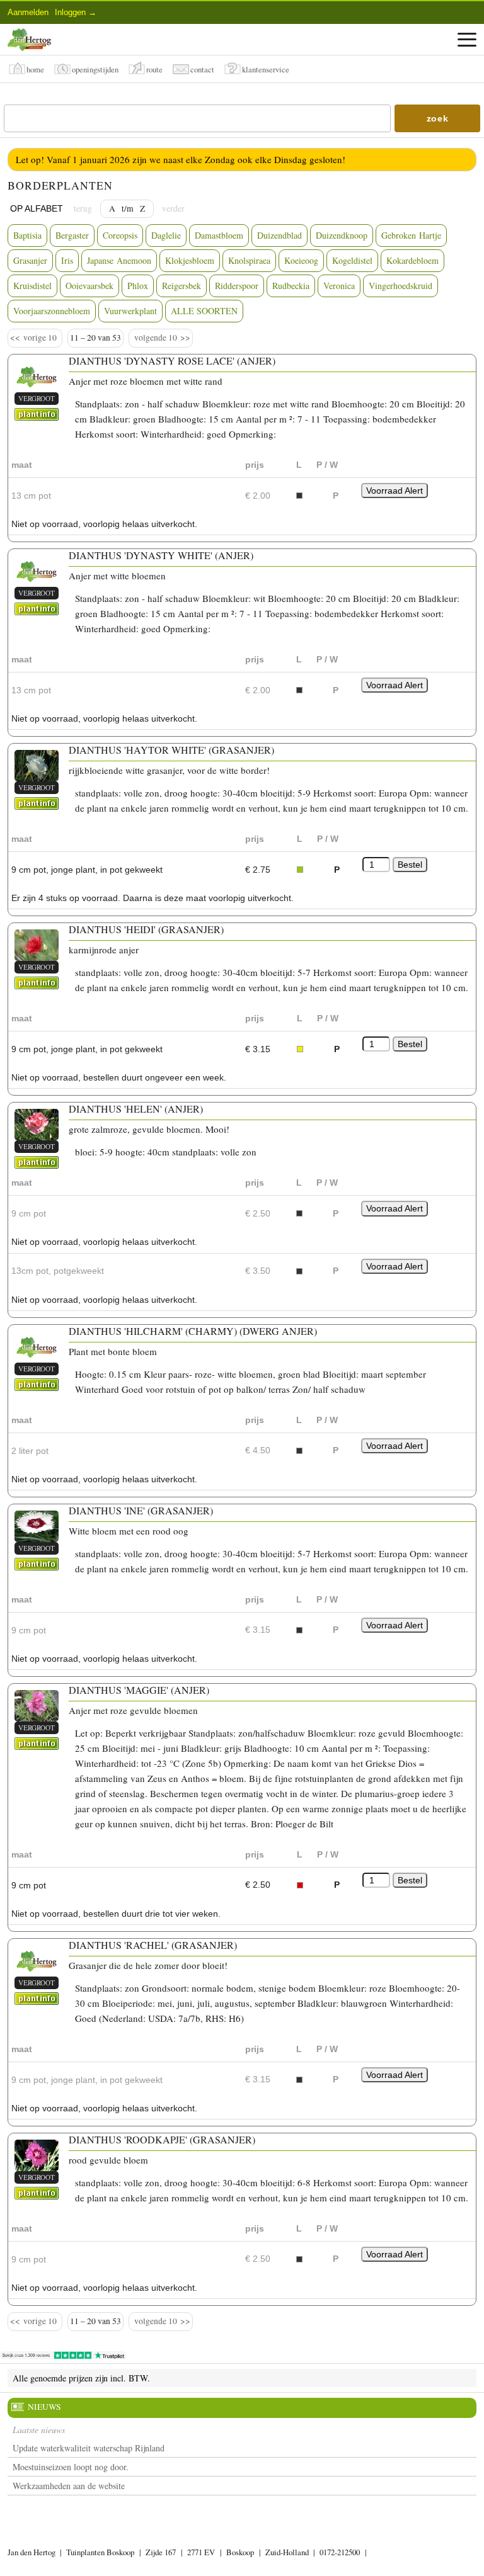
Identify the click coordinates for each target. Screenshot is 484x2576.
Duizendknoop (342, 235)
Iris (67, 260)
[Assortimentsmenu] (467, 40)
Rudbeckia (291, 286)
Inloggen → (76, 12)
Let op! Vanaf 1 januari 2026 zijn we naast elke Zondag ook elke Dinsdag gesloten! (181, 159)
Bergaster (72, 235)
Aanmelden (28, 12)
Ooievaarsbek (89, 286)
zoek (438, 118)
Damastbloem (219, 235)
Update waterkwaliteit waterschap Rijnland (89, 2448)
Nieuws (44, 2407)
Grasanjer (30, 260)
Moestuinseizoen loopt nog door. (71, 2467)
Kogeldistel (352, 260)
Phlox (138, 286)
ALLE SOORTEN (204, 311)
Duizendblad (279, 235)
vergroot (37, 398)
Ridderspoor (237, 286)
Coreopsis (120, 235)
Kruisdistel (32, 286)
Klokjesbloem (190, 260)
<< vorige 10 (35, 338)
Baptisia (27, 235)
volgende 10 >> (161, 338)
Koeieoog (301, 260)
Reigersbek (181, 286)
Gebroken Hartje (411, 235)
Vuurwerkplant (130, 311)
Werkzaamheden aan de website (69, 2486)
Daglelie (166, 235)
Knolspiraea (249, 260)
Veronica (339, 286)
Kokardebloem (412, 260)
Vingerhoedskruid (400, 286)
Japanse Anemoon (119, 260)
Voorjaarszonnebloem (52, 311)
